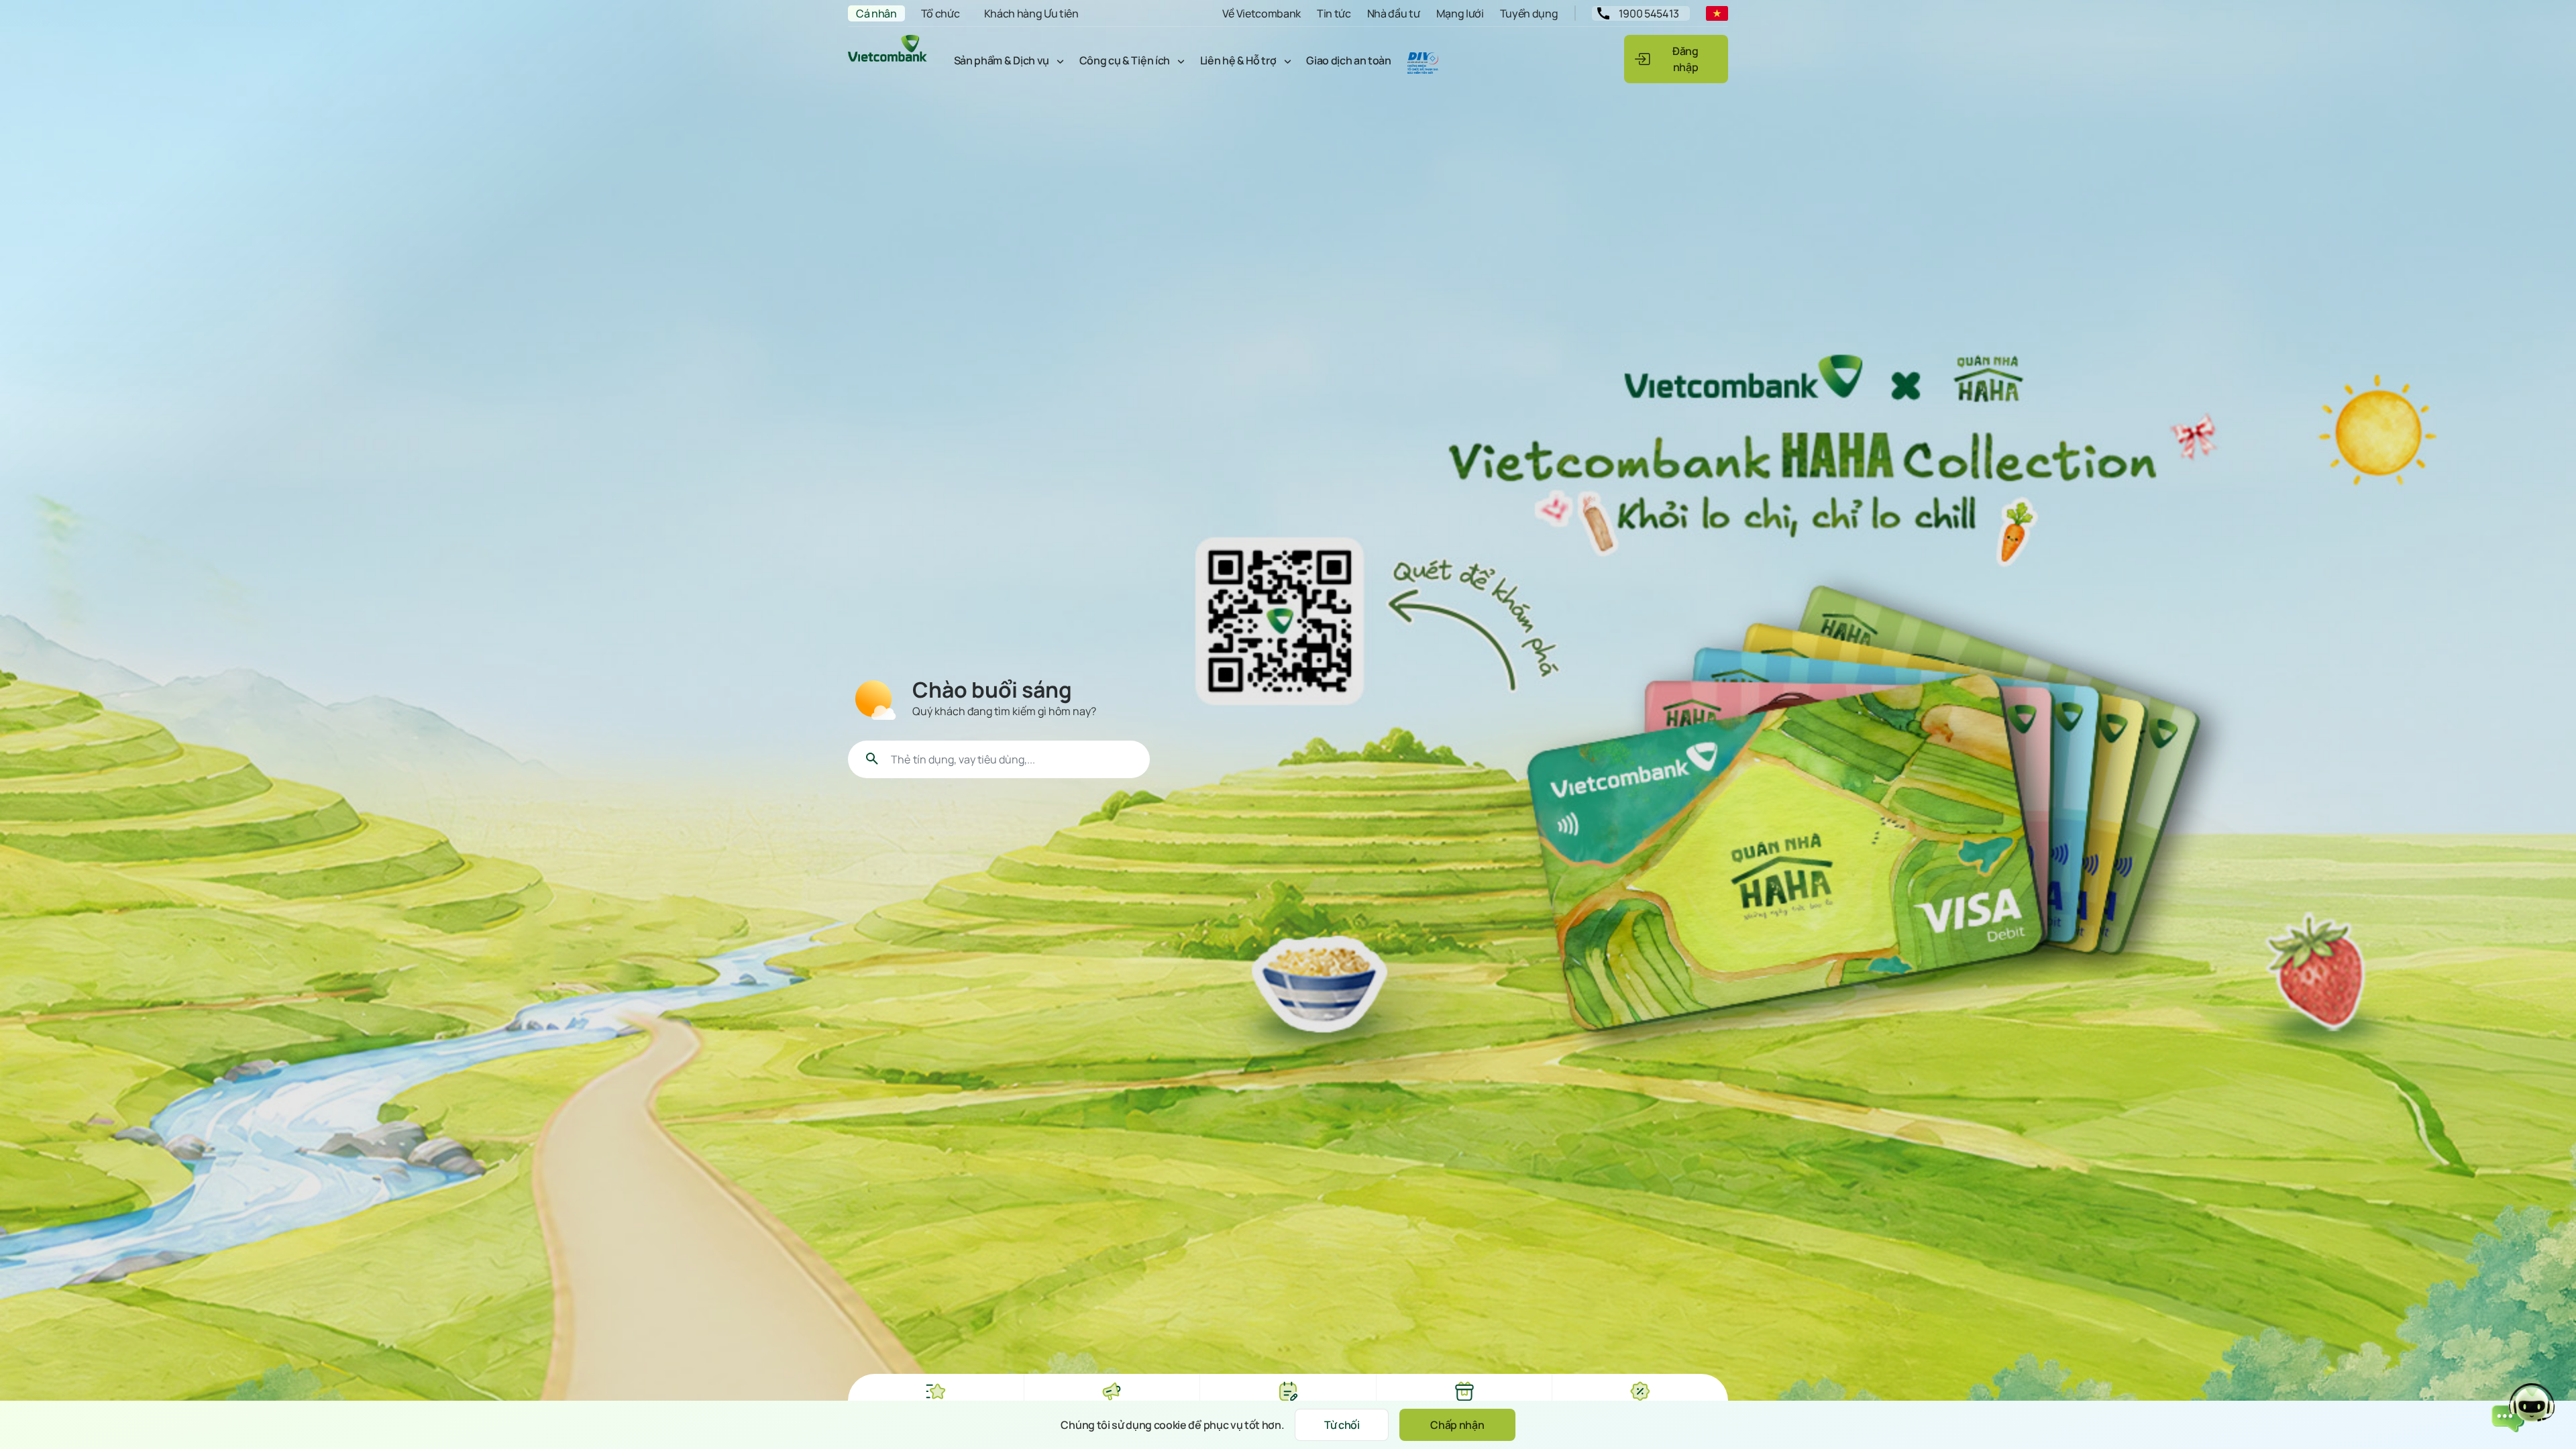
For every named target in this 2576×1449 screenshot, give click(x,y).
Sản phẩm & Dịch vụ (1002, 60)
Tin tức (1334, 13)
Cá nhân (876, 13)
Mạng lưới (1460, 13)
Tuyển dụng (1529, 13)
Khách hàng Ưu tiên (1031, 13)
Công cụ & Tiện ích (1125, 60)
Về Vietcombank (1262, 13)
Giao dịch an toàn (1349, 60)
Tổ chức (941, 13)
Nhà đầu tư (1394, 13)
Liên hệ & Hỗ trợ (1238, 60)
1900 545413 (1649, 13)
